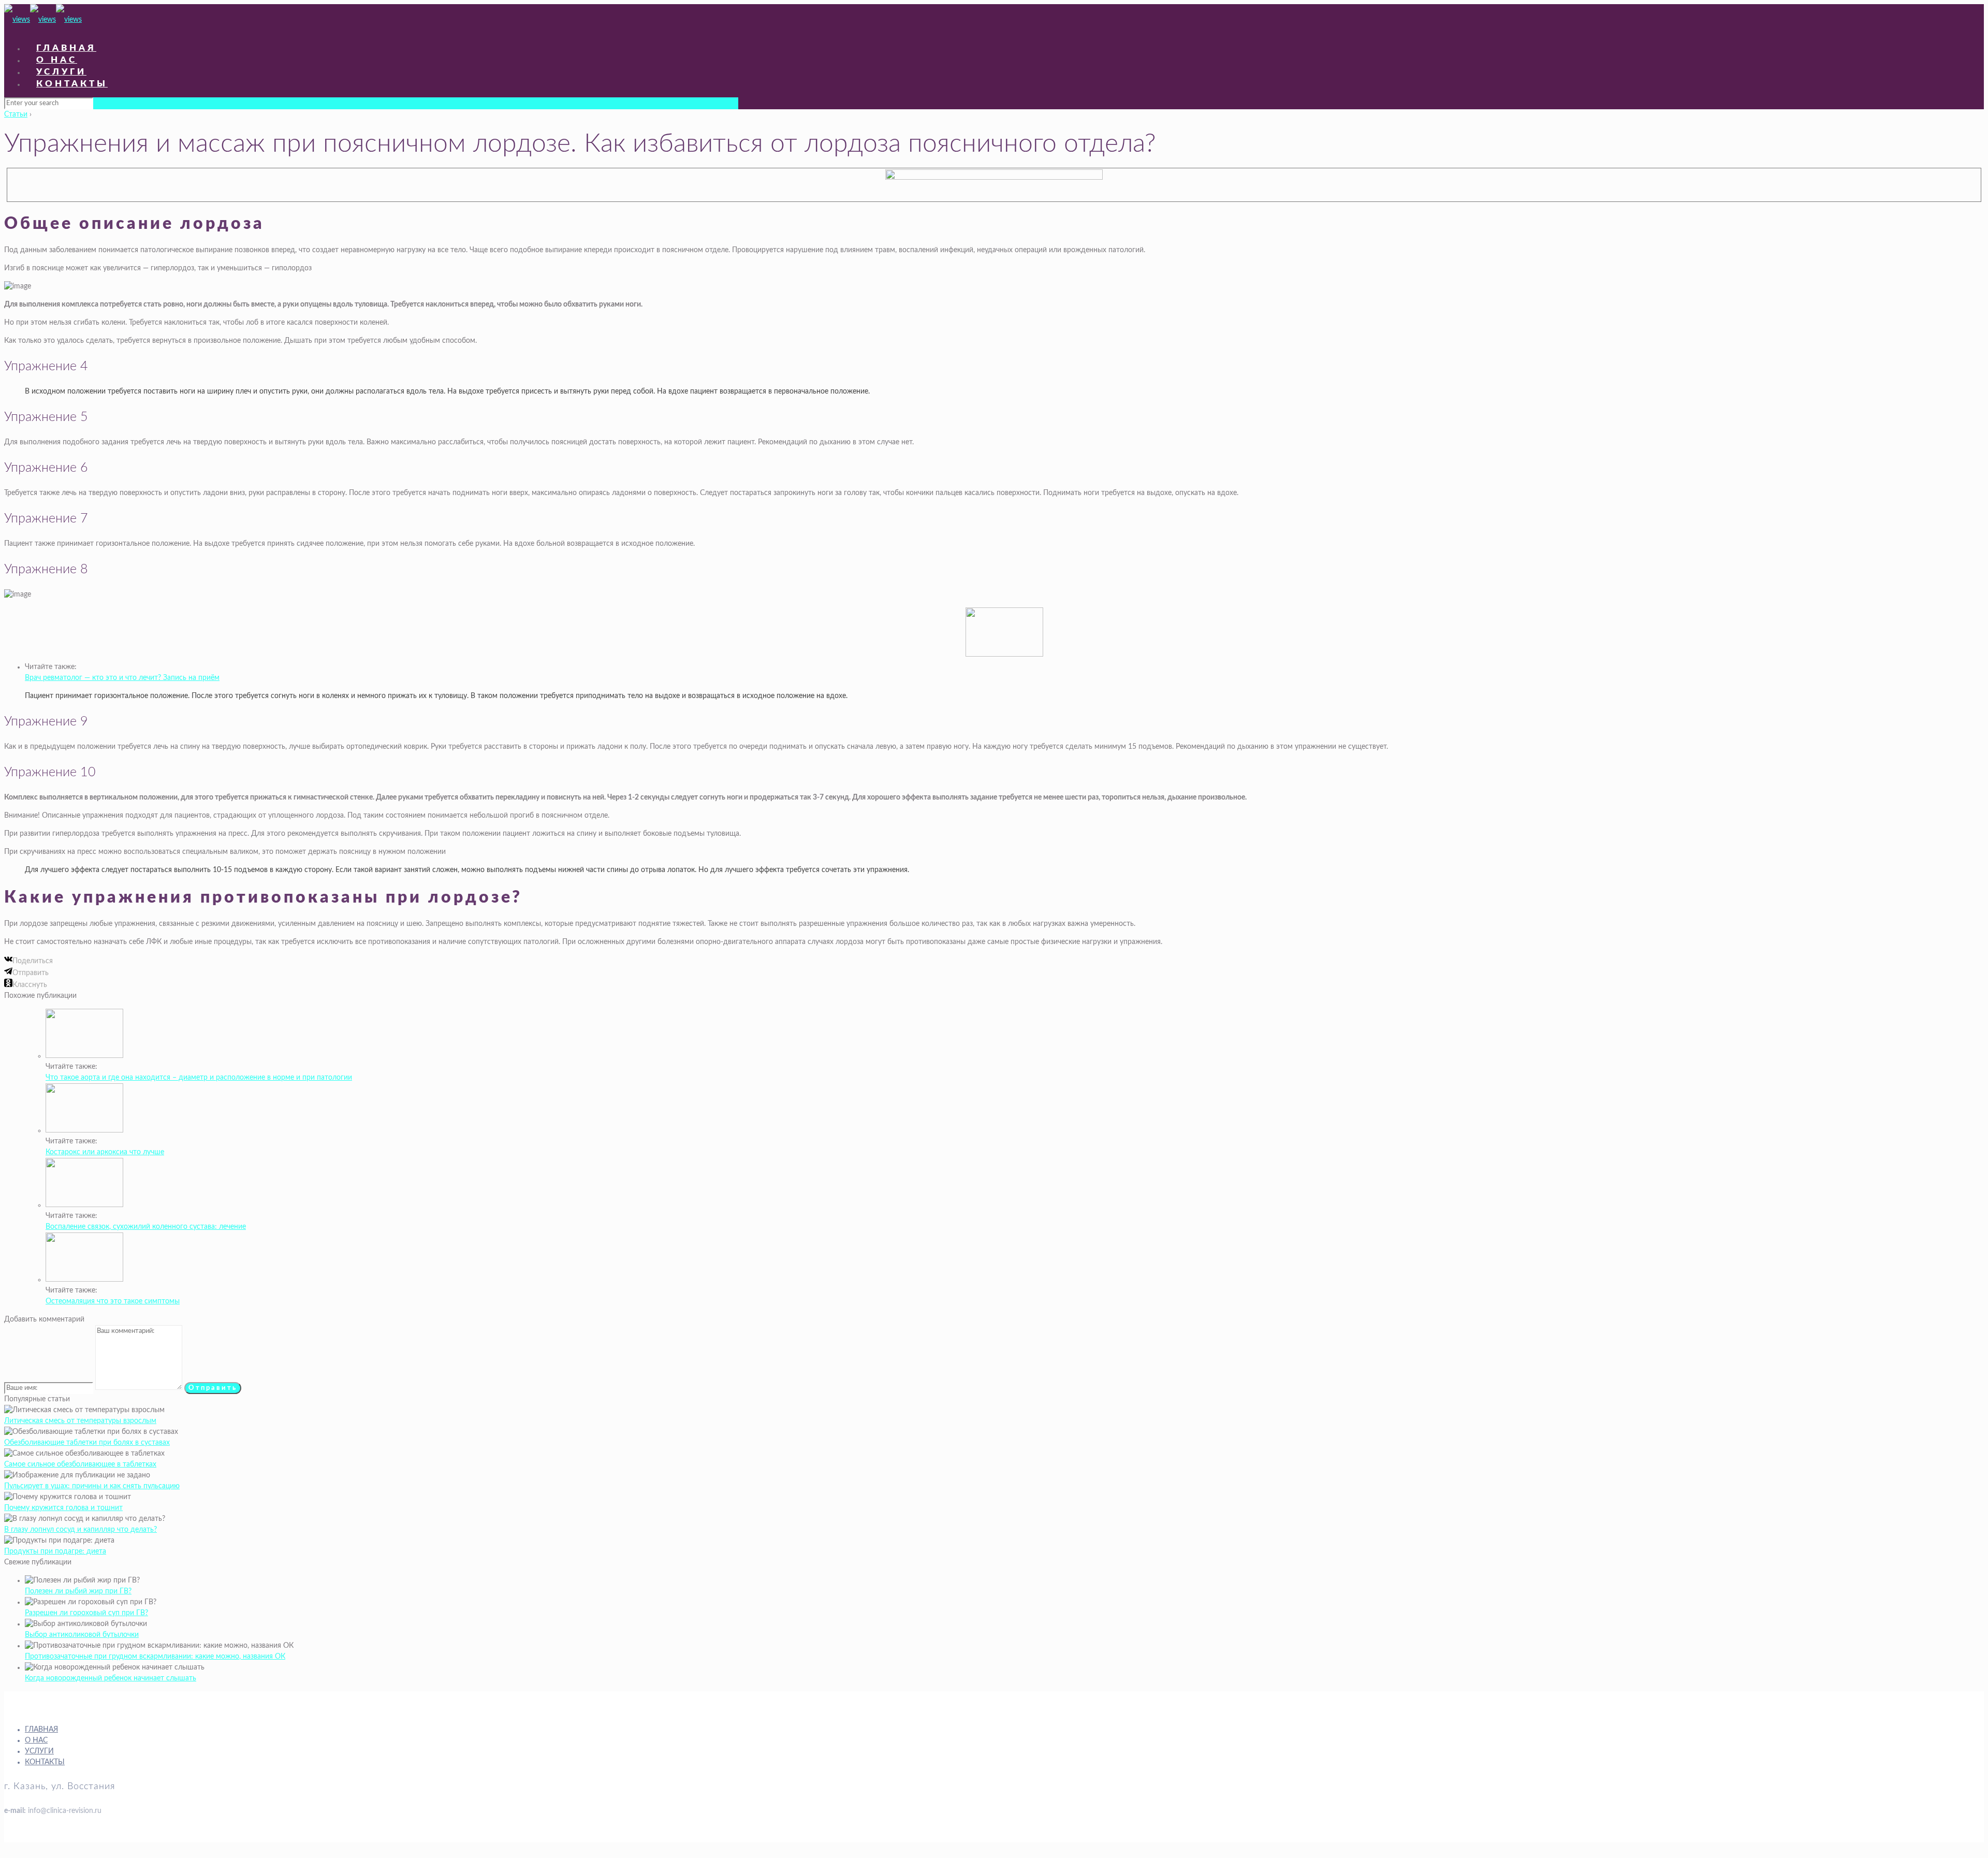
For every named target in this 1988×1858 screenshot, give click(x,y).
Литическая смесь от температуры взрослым (80, 1421)
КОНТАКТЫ (45, 1762)
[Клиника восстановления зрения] (43, 20)
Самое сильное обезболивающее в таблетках (80, 1464)
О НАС (36, 1740)
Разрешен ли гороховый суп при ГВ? (86, 1613)
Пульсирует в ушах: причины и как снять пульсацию (92, 1486)
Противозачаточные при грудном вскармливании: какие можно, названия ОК (155, 1657)
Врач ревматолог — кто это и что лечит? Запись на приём (122, 678)
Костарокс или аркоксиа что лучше (105, 1152)
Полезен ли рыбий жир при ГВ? (78, 1591)
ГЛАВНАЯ (41, 1730)
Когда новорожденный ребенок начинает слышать (111, 1678)
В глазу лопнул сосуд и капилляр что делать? (81, 1530)
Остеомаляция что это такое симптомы (113, 1301)
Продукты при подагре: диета (55, 1551)
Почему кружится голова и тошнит (63, 1508)
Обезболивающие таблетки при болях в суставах (87, 1443)
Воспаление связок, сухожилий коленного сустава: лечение (146, 1227)
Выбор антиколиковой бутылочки (82, 1635)
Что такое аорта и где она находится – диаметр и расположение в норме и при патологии (199, 1078)
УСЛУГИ (39, 1751)
